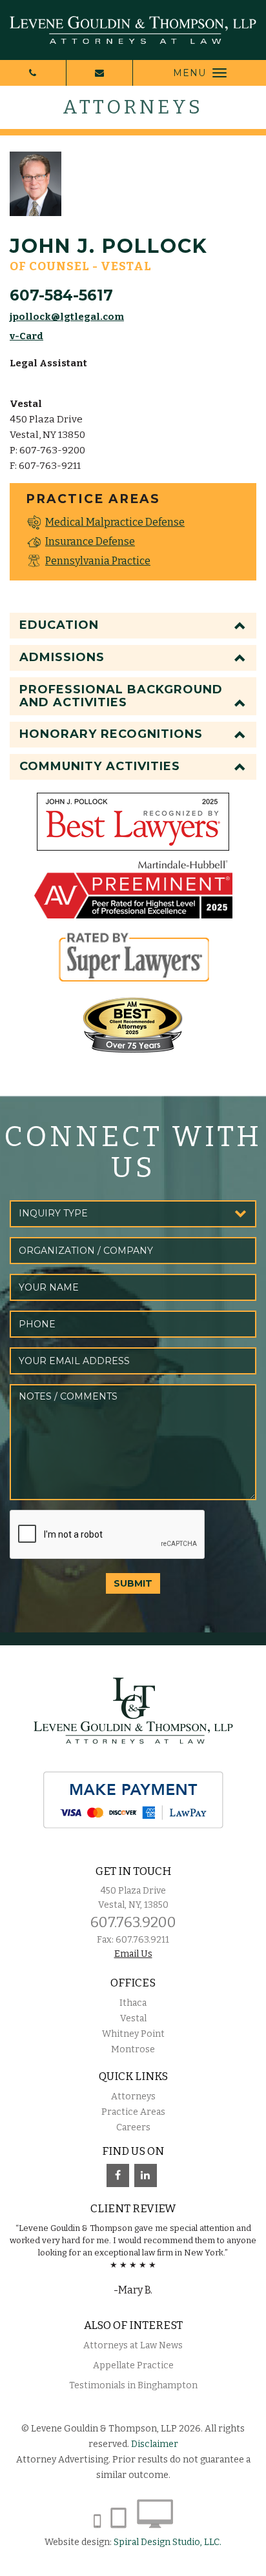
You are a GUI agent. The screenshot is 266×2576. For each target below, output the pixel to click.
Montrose (133, 2049)
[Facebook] (118, 2175)
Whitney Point (133, 2034)
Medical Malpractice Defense (115, 522)
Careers (133, 2127)
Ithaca (133, 2003)
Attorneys (133, 2096)
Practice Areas (133, 2112)
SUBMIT (133, 1583)
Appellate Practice (133, 2365)
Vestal (133, 2018)
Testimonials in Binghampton (133, 2385)
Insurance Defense (90, 541)
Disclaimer (155, 2444)
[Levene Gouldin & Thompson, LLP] (133, 30)
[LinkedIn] (146, 2175)
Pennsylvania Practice (98, 561)
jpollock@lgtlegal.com (67, 317)
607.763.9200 (133, 1922)
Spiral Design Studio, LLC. (168, 2542)
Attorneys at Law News (133, 2345)
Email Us (133, 1954)
